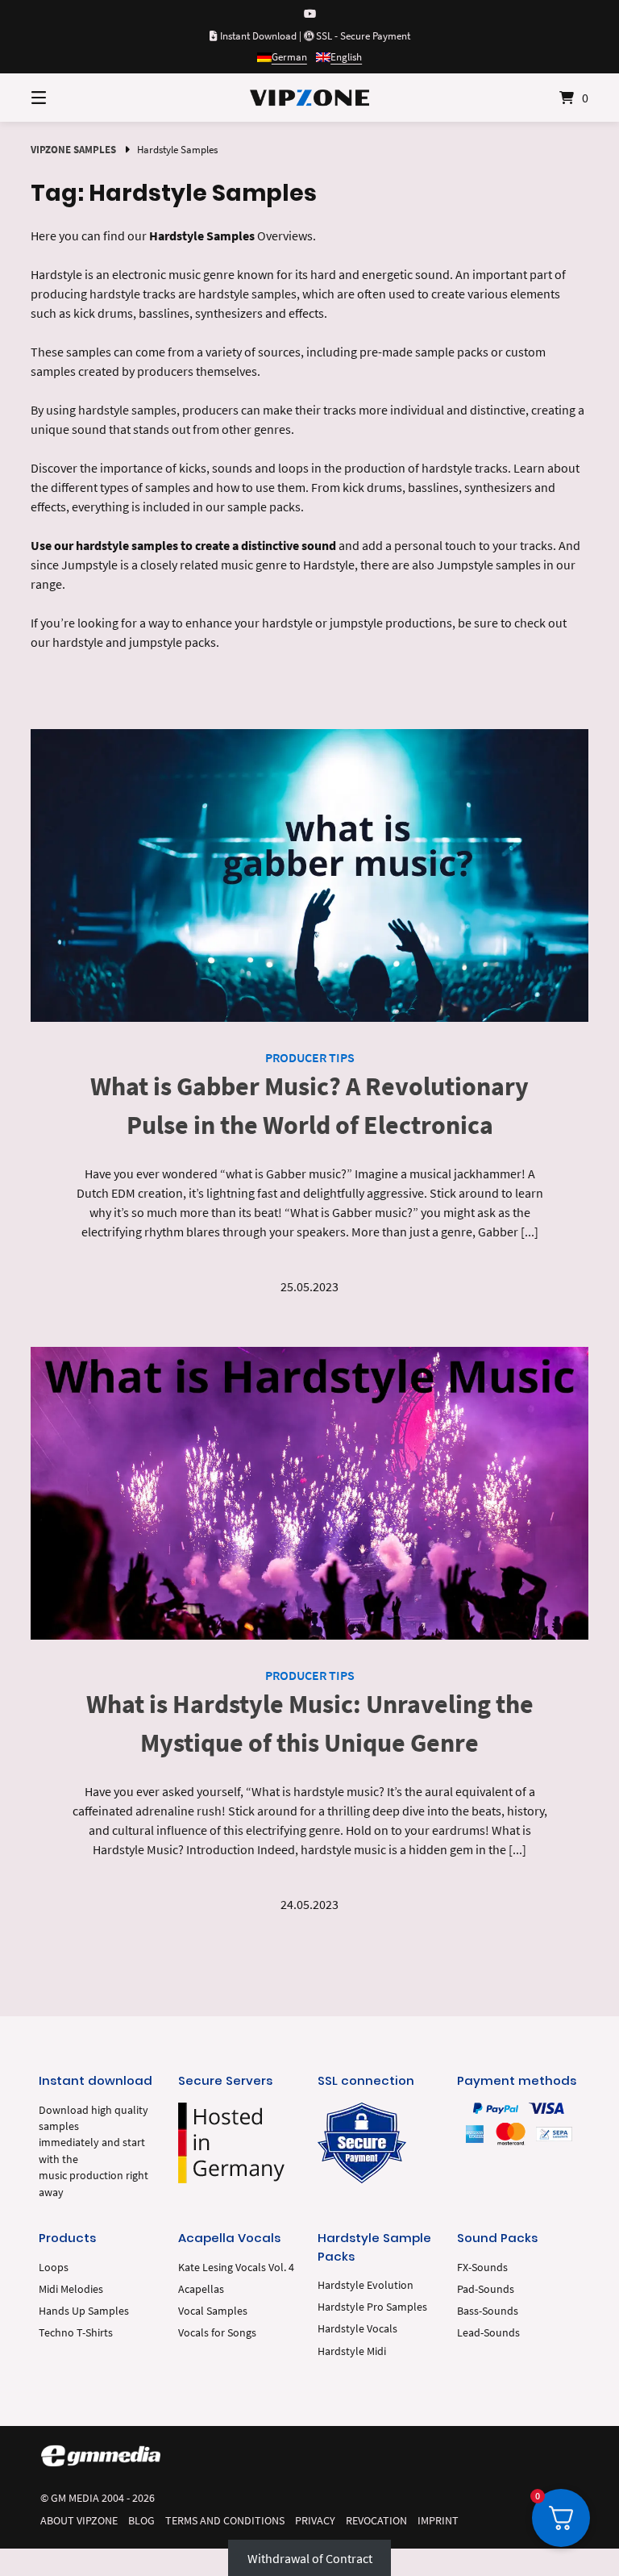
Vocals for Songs (217, 2333)
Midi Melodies (71, 2289)
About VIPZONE (79, 2521)
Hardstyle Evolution (366, 2285)
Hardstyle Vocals (357, 2329)
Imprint (438, 2521)
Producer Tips (310, 1057)
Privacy (315, 2521)
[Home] (309, 98)
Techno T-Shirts (76, 2333)
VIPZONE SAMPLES (73, 149)
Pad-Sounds (486, 2289)
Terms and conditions (225, 2521)
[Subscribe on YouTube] (310, 14)
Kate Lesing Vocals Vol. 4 (236, 2268)
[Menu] (67, 98)
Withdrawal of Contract (310, 2558)
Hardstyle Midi (352, 2351)
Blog (141, 2521)
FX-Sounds (482, 2268)
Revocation (376, 2521)
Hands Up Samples (84, 2311)
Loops (54, 2268)
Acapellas (201, 2289)
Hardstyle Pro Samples (372, 2307)
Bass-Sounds (488, 2311)
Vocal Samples (213, 2311)
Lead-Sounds (488, 2333)
